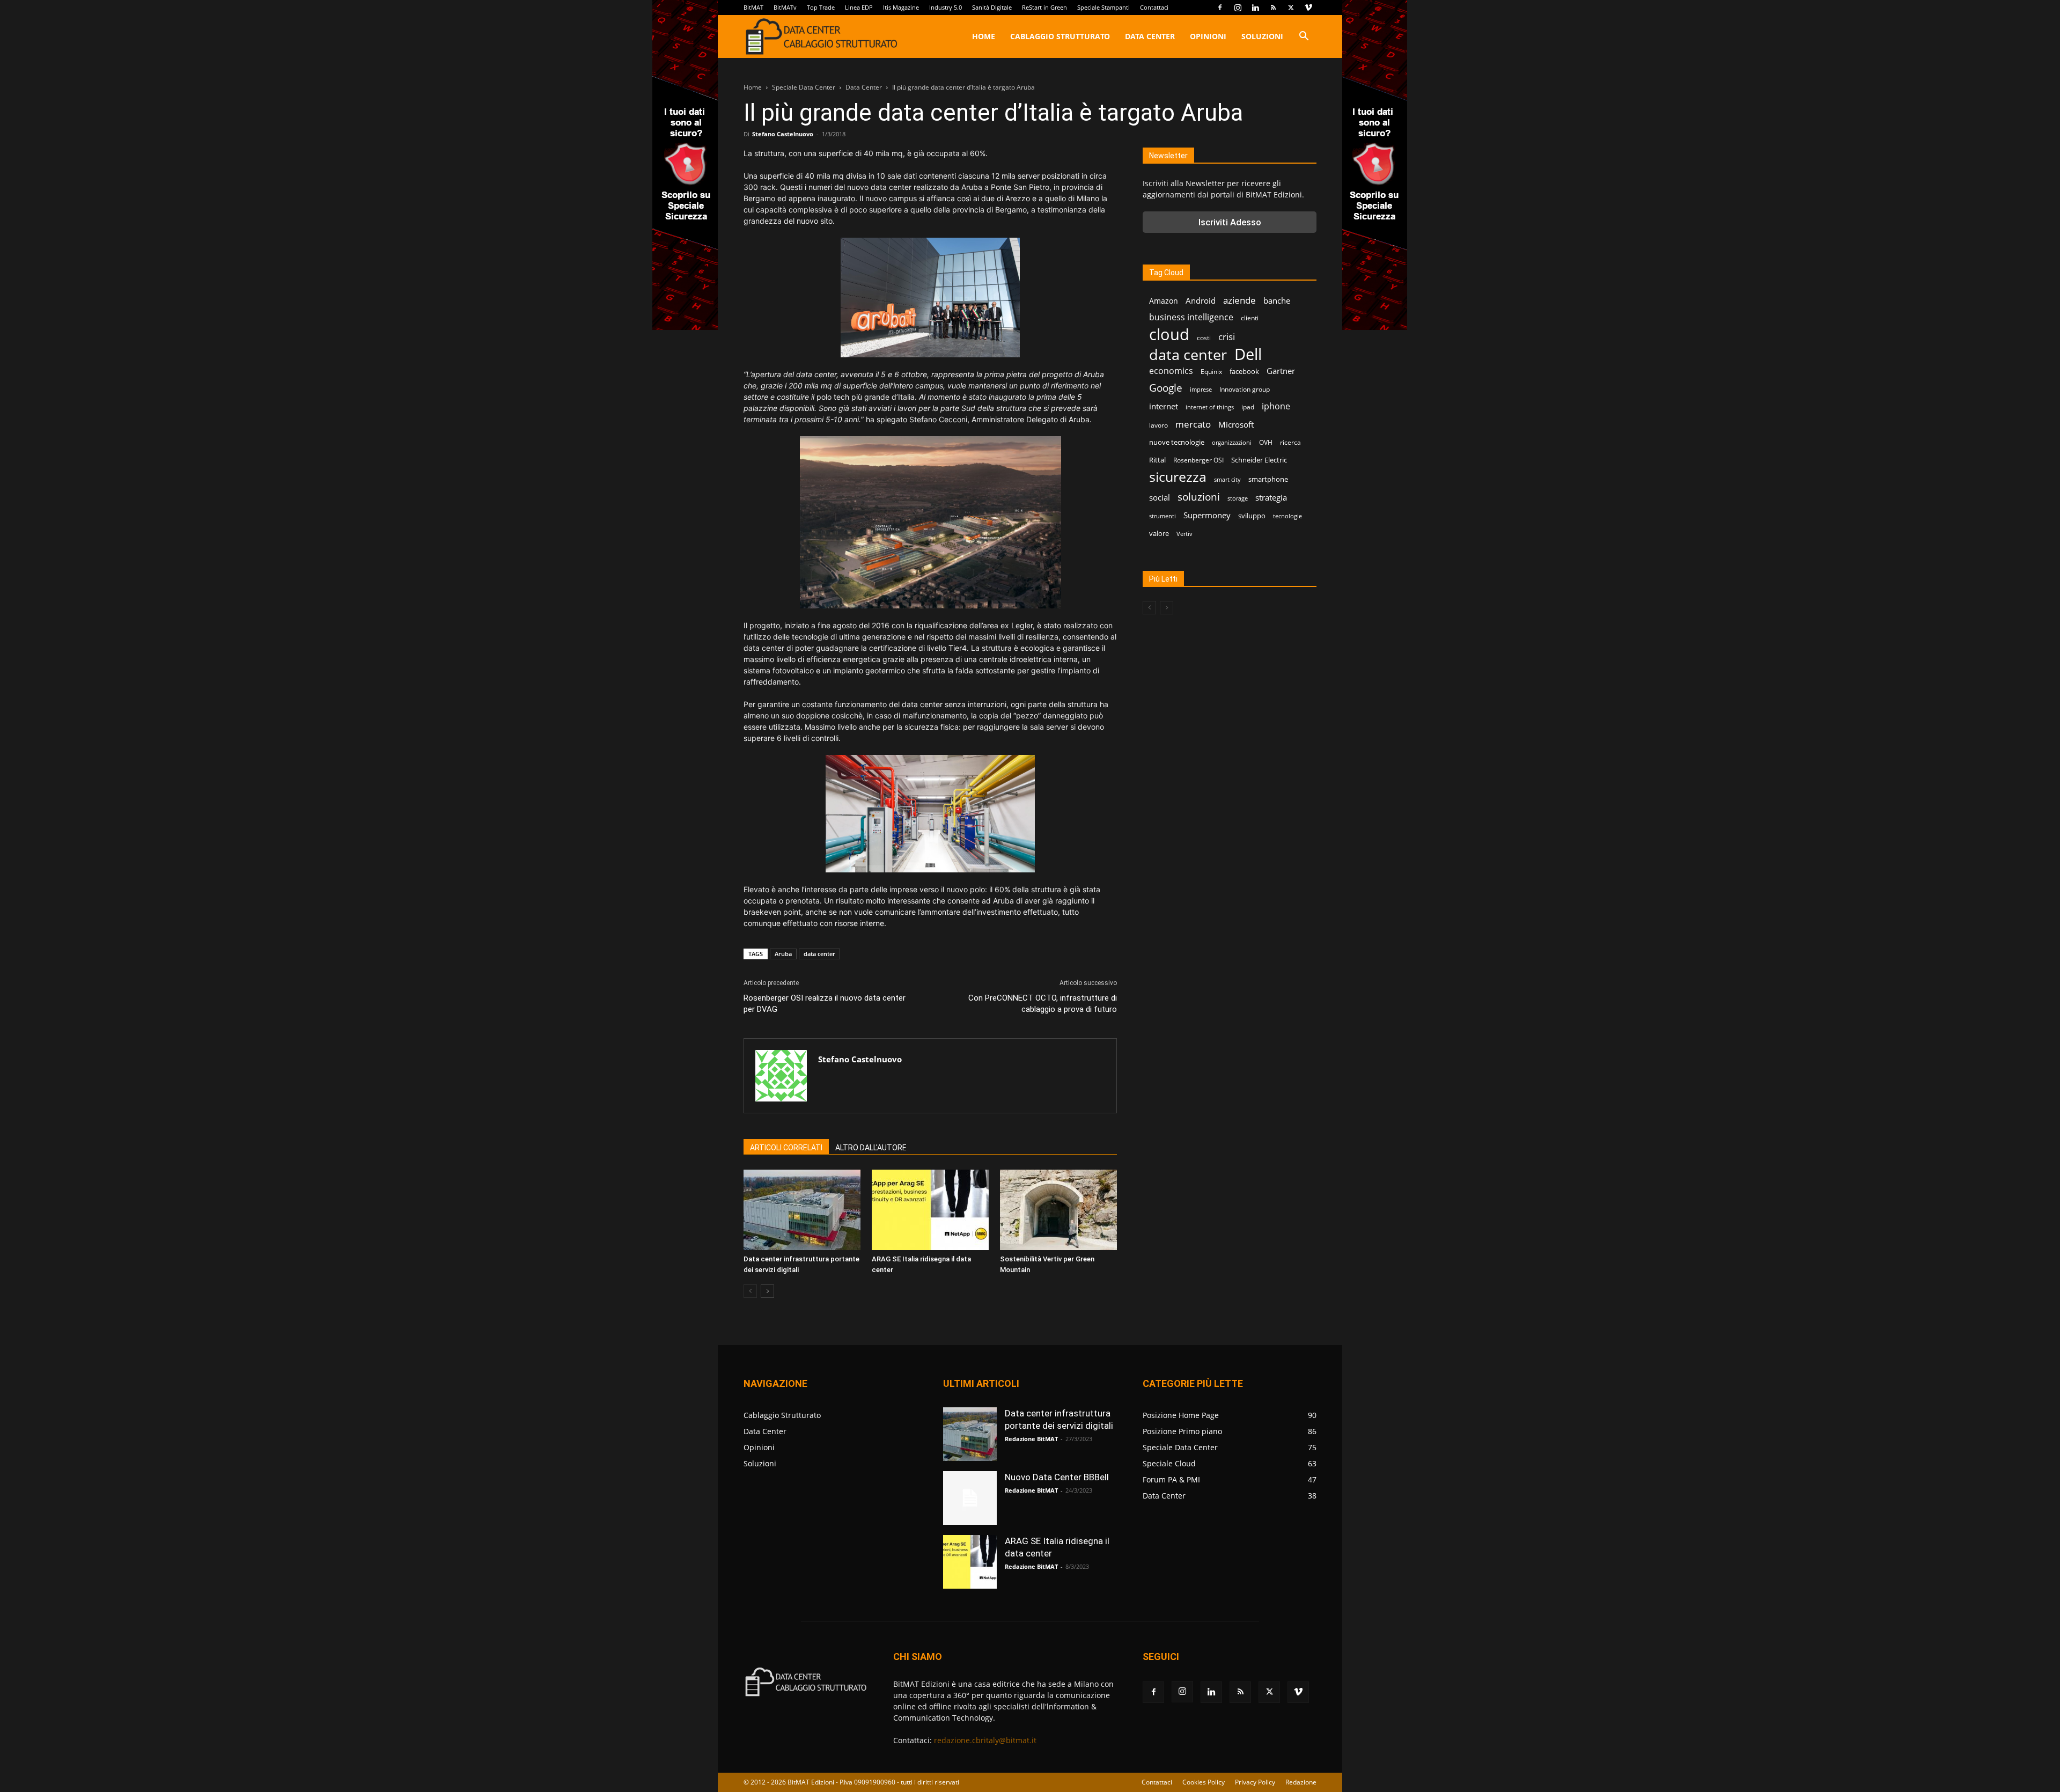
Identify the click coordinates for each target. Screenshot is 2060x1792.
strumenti (1163, 516)
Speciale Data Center (804, 87)
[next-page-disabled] (1167, 608)
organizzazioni (1232, 443)
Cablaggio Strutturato (1060, 36)
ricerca (1290, 442)
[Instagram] (1238, 8)
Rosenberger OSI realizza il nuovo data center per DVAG (825, 1004)
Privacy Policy (1255, 1782)
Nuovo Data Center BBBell (1057, 1477)
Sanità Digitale (992, 7)
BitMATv (785, 7)
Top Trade (821, 7)
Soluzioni (1262, 36)
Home (984, 36)
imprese (1201, 390)
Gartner (1281, 371)
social (1160, 497)
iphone (1276, 406)
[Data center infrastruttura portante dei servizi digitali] (802, 1210)
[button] (1304, 37)
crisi (1227, 337)
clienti (1250, 318)
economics (1171, 371)
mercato (1193, 424)
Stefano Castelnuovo (783, 134)
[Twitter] (1291, 8)
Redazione (1301, 1782)
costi (1204, 338)
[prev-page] (750, 1291)
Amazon (1164, 301)
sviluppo (1252, 516)
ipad (1248, 407)
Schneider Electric (1259, 460)
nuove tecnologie (1177, 442)
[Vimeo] (1308, 8)
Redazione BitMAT (1031, 1439)
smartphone (1268, 479)
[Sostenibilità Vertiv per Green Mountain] (1058, 1210)
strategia (1271, 497)
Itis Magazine (901, 7)
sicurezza (1178, 477)
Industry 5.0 (946, 7)
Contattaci (1154, 7)
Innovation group (1245, 389)
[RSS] (1273, 8)
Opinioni (1208, 36)
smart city (1227, 480)
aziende (1239, 300)
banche (1277, 300)
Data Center (1150, 36)
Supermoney (1207, 515)
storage (1238, 498)
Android (1201, 300)
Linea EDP (859, 7)
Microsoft (1236, 424)
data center (819, 954)
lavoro (1158, 425)
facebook (1244, 371)
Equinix (1211, 372)
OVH (1266, 442)
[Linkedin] (1255, 8)
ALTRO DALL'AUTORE (871, 1148)
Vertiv (1184, 534)
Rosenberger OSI (1198, 460)
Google (1166, 388)
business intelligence (1191, 317)
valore (1159, 533)
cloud (1169, 335)
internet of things (1210, 407)
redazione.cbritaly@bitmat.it (985, 1740)
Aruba (783, 954)
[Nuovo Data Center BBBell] (970, 1498)
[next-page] (767, 1291)
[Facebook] (1220, 8)
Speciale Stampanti (1103, 7)
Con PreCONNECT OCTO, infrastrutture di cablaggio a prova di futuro (1043, 1004)
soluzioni (1199, 497)
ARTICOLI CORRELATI (786, 1148)
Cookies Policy (1204, 1782)
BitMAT (753, 7)
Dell (1248, 354)
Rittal (1157, 460)
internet (1164, 406)
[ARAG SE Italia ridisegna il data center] (930, 1210)
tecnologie (1287, 516)
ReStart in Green (1044, 7)
